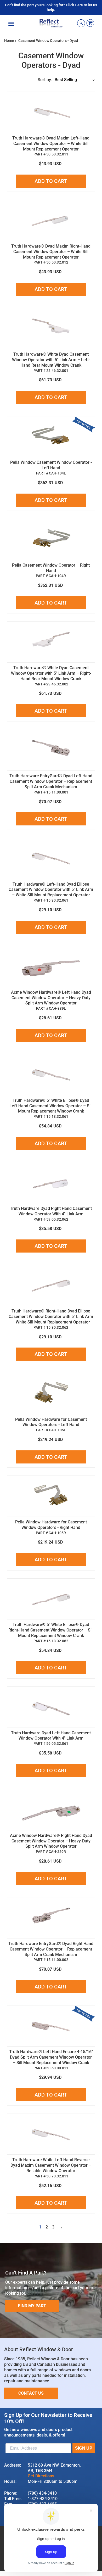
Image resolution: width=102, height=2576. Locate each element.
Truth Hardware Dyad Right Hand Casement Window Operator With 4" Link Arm (51, 1211)
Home (9, 41)
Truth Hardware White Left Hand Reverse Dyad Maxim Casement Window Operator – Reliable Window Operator (51, 2165)
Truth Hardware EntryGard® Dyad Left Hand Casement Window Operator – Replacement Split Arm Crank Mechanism (51, 781)
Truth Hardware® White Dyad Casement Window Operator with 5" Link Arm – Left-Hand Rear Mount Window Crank (51, 360)
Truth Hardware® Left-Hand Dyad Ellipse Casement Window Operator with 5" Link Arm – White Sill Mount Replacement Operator (51, 890)
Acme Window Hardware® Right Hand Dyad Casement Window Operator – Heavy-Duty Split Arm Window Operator (51, 1841)
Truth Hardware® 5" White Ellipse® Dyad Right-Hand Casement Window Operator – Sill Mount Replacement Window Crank (51, 1630)
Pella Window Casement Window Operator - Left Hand (51, 465)
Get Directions (41, 2476)
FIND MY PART (32, 2306)
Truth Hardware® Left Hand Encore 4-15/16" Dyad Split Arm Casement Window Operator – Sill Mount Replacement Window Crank (51, 2057)
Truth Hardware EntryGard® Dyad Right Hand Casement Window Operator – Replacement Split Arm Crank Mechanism (51, 1949)
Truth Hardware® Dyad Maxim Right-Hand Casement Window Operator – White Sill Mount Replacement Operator (51, 252)
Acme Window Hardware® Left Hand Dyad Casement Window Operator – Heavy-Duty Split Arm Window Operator (51, 998)
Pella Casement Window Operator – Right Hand (51, 568)
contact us (31, 2393)
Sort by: (45, 80)
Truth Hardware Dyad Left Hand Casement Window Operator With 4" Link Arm (51, 1736)
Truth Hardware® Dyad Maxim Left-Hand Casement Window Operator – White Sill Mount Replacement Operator (51, 144)
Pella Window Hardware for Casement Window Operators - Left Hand (51, 1422)
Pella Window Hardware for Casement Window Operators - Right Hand (51, 1525)
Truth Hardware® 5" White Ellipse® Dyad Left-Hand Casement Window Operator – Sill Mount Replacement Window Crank (51, 1106)
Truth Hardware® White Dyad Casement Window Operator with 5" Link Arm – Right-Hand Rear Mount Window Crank (51, 673)
